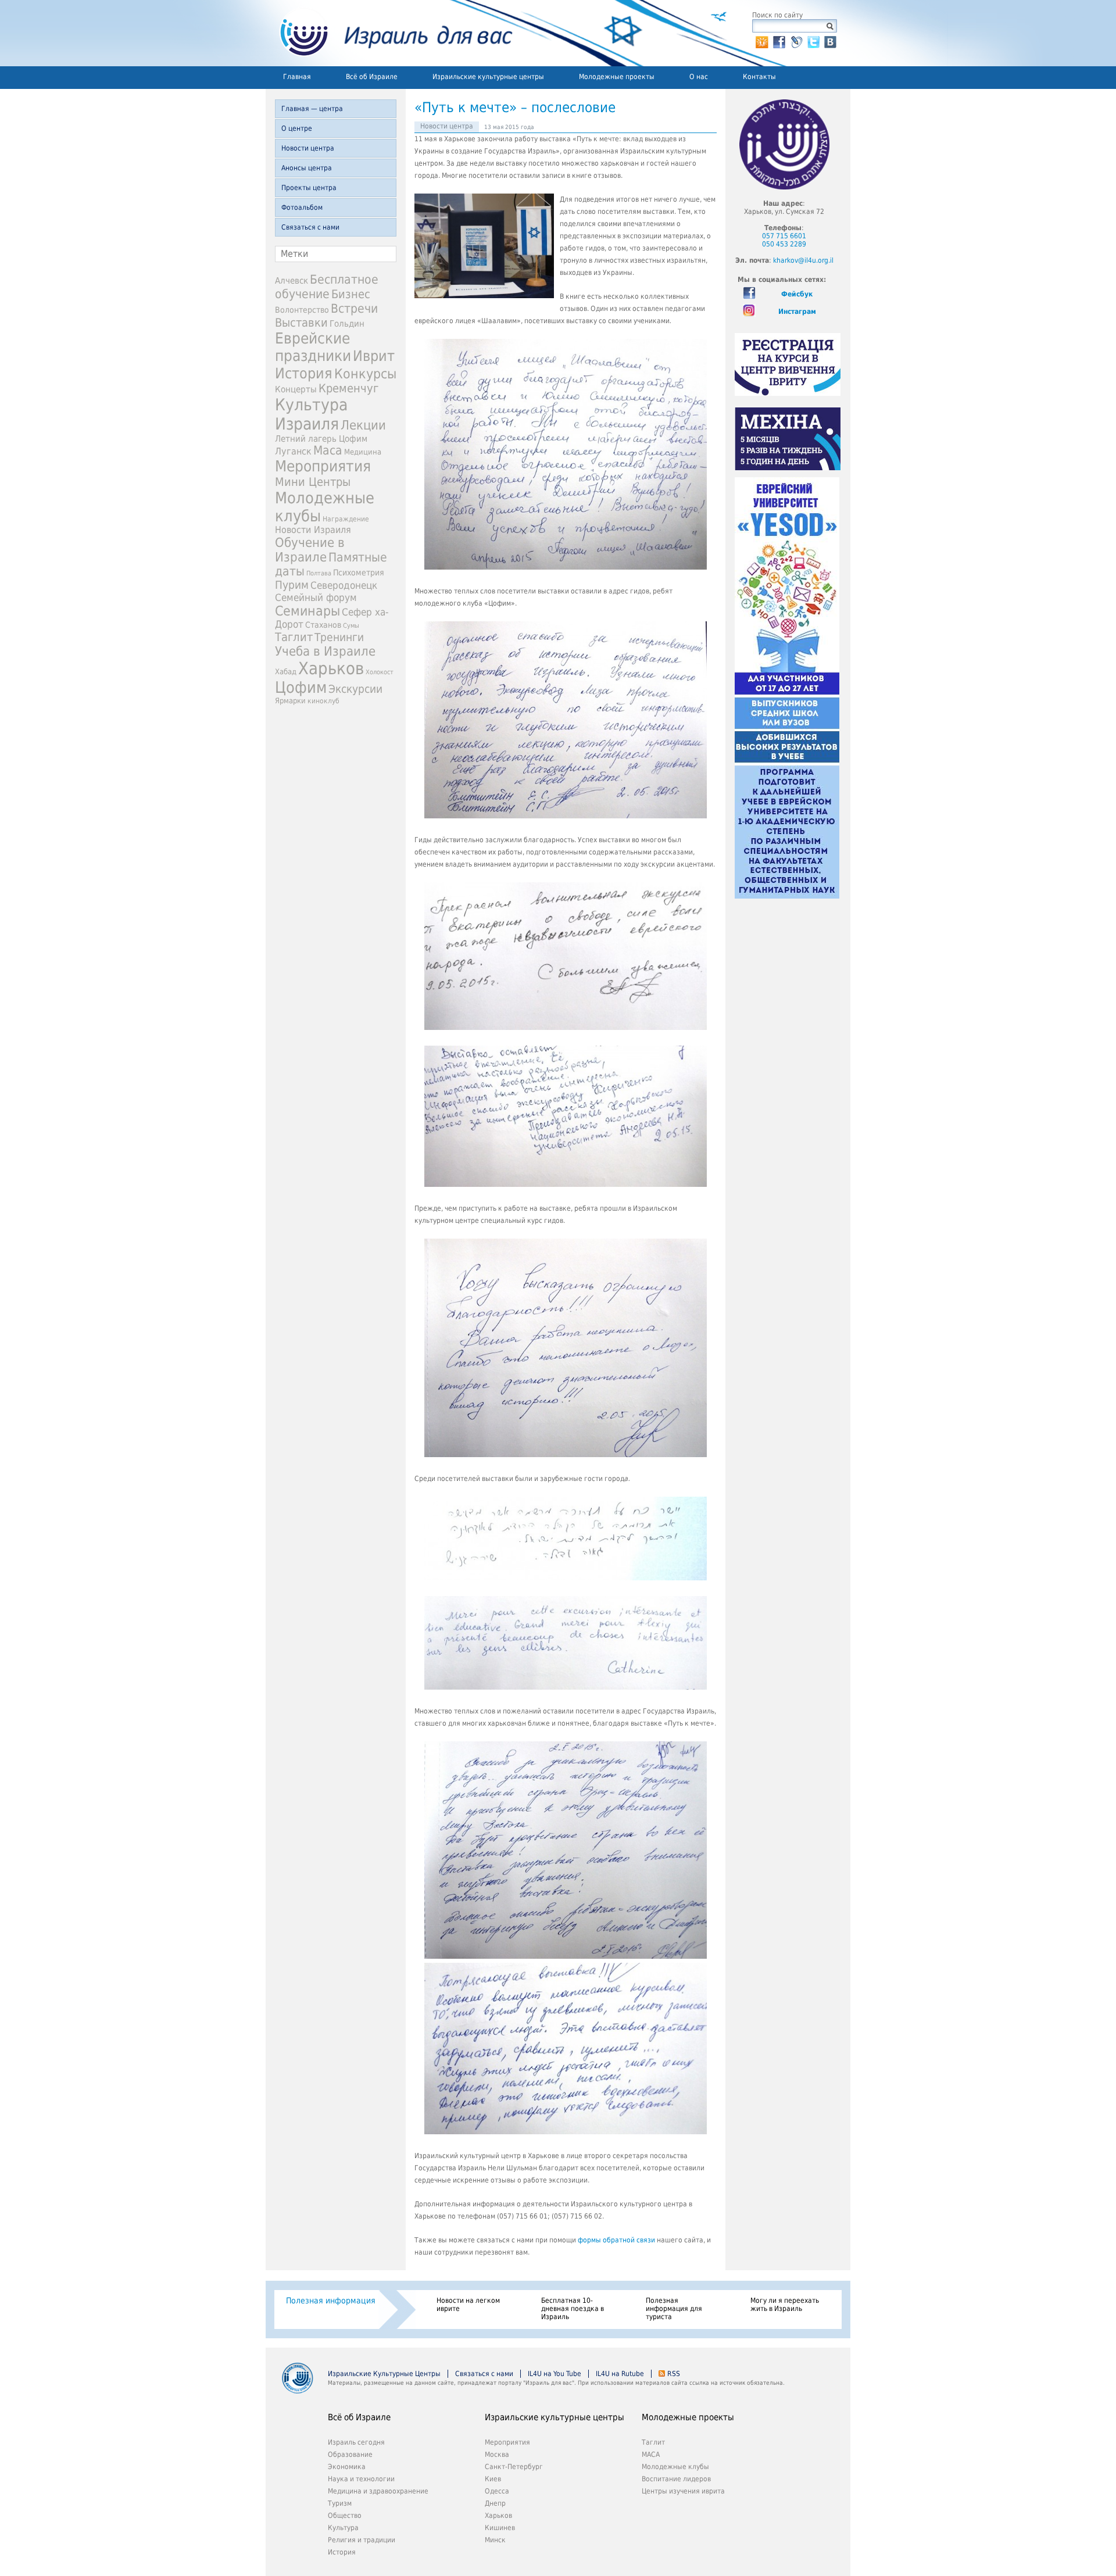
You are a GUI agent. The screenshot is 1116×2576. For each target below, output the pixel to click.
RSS (674, 2374)
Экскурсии (355, 689)
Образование (350, 2455)
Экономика (347, 2467)
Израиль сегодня (356, 2442)
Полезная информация (331, 2300)
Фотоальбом (302, 207)
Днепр (495, 2503)
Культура (343, 2528)
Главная (297, 77)
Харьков (331, 668)
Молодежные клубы (675, 2467)
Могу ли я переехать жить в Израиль (785, 2305)
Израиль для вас (389, 33)
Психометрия (359, 573)
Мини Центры (313, 482)
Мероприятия (323, 466)
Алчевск (291, 280)
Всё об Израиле (372, 77)
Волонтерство (302, 310)
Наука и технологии (361, 2479)
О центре (297, 128)
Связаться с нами (310, 227)
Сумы (351, 626)
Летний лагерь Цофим (321, 439)
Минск (495, 2540)
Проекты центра (309, 188)
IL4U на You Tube (555, 2374)
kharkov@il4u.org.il (803, 260)
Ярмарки (290, 701)
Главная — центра (312, 109)
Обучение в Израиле (310, 550)
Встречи (354, 308)
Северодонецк (344, 585)
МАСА (651, 2455)
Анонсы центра (307, 168)
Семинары (307, 611)
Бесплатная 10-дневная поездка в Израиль (573, 2309)
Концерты (296, 389)
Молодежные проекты (617, 77)
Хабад (286, 672)
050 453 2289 (784, 244)
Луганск (293, 452)
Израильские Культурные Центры (384, 2374)
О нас (699, 77)
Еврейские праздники (313, 347)
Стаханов (323, 625)
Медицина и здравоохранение (378, 2491)
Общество (345, 2516)
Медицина (363, 452)
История (304, 373)
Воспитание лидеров (676, 2479)
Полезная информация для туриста (674, 2309)
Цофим (301, 687)
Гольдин (347, 323)
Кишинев (500, 2528)
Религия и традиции (362, 2540)
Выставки (301, 323)
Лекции (363, 425)
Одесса (497, 2491)
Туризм (340, 2503)
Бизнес (351, 294)
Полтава (319, 573)
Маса (328, 450)
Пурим (292, 585)
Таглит (294, 637)
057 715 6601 (784, 236)
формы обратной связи (616, 2240)
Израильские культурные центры (488, 77)
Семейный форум (316, 598)
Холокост (380, 672)
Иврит (374, 356)
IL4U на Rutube (620, 2374)
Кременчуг (348, 389)
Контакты (759, 77)
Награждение (346, 519)
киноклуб (323, 701)
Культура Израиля (311, 414)
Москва (497, 2455)
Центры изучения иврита (683, 2491)
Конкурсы (365, 374)
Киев (493, 2479)
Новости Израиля (313, 530)
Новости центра (308, 148)
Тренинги (339, 637)
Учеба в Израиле (325, 651)
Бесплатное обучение (327, 287)
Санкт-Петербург (514, 2467)
